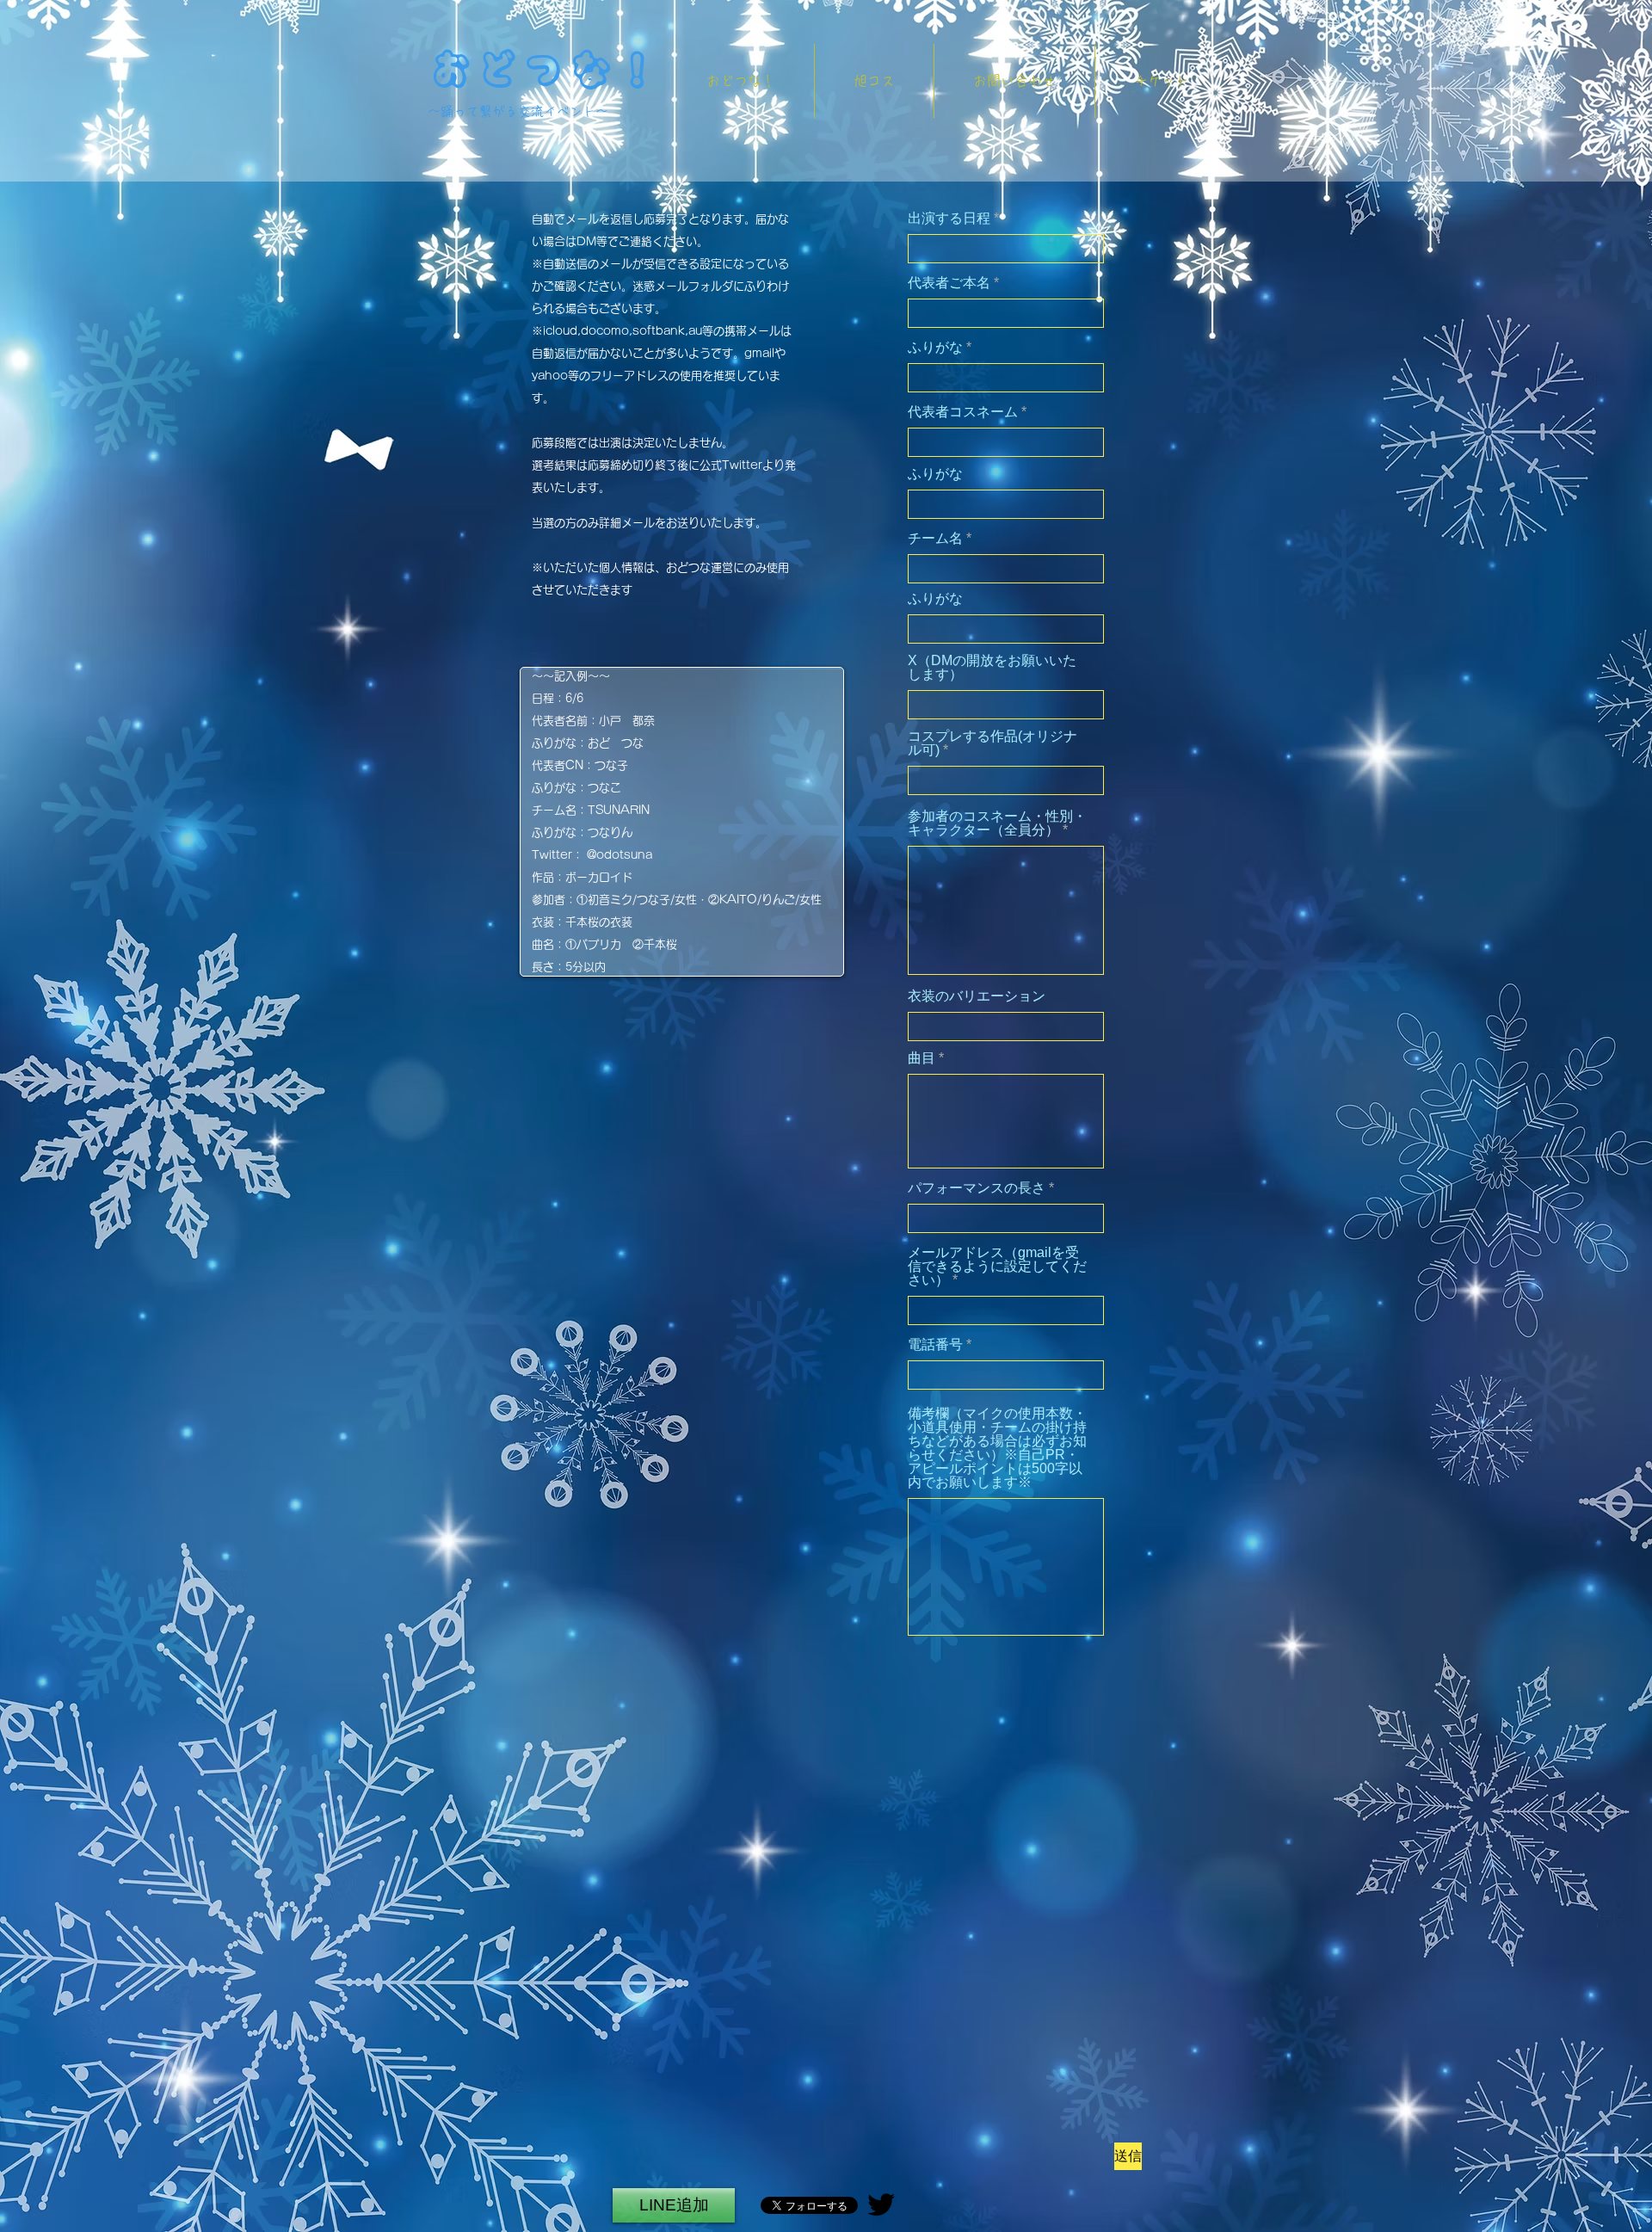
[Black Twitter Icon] (881, 2204)
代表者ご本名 (949, 283)
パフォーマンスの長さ (977, 1188)
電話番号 (935, 1345)
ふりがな (937, 348)
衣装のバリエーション (977, 996)
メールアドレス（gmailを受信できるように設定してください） (997, 1267)
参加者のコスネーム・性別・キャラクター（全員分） (997, 823)
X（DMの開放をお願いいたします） (992, 668)
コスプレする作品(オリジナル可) (992, 743)
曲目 (922, 1058)
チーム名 (935, 539)
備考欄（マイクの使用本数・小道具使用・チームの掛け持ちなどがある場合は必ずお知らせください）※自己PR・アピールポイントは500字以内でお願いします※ (997, 1448)
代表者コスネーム (963, 412)
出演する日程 (949, 219)
